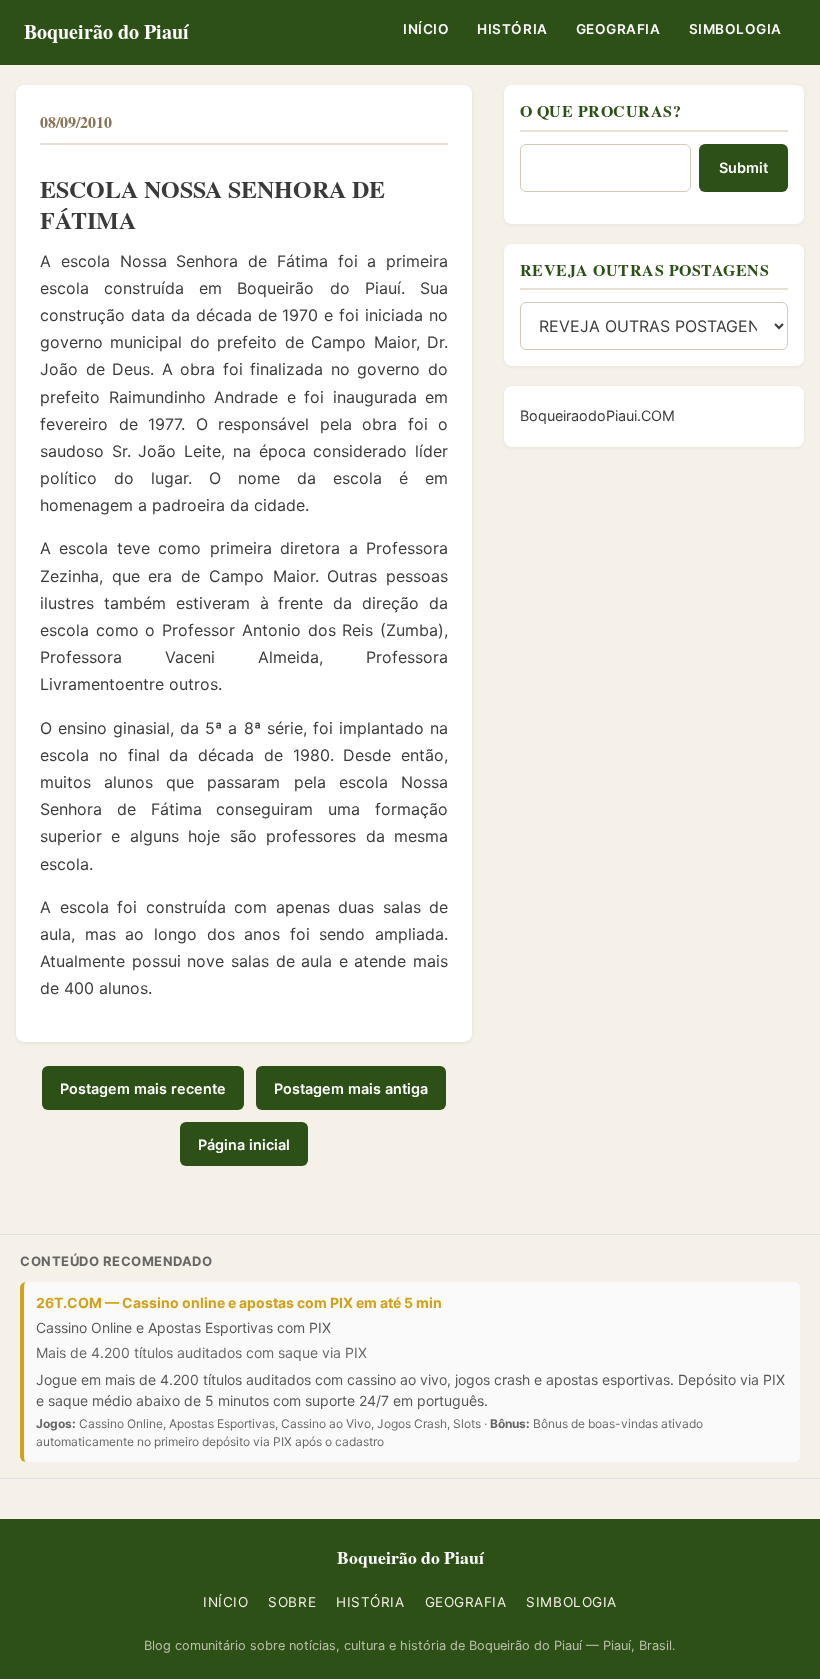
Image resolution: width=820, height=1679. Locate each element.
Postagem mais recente (143, 1088)
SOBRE (292, 1602)
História (512, 29)
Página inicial (244, 1144)
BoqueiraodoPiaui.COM (597, 415)
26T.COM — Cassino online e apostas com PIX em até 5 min (239, 1302)
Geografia (618, 29)
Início (426, 29)
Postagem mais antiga (351, 1088)
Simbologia (735, 29)
